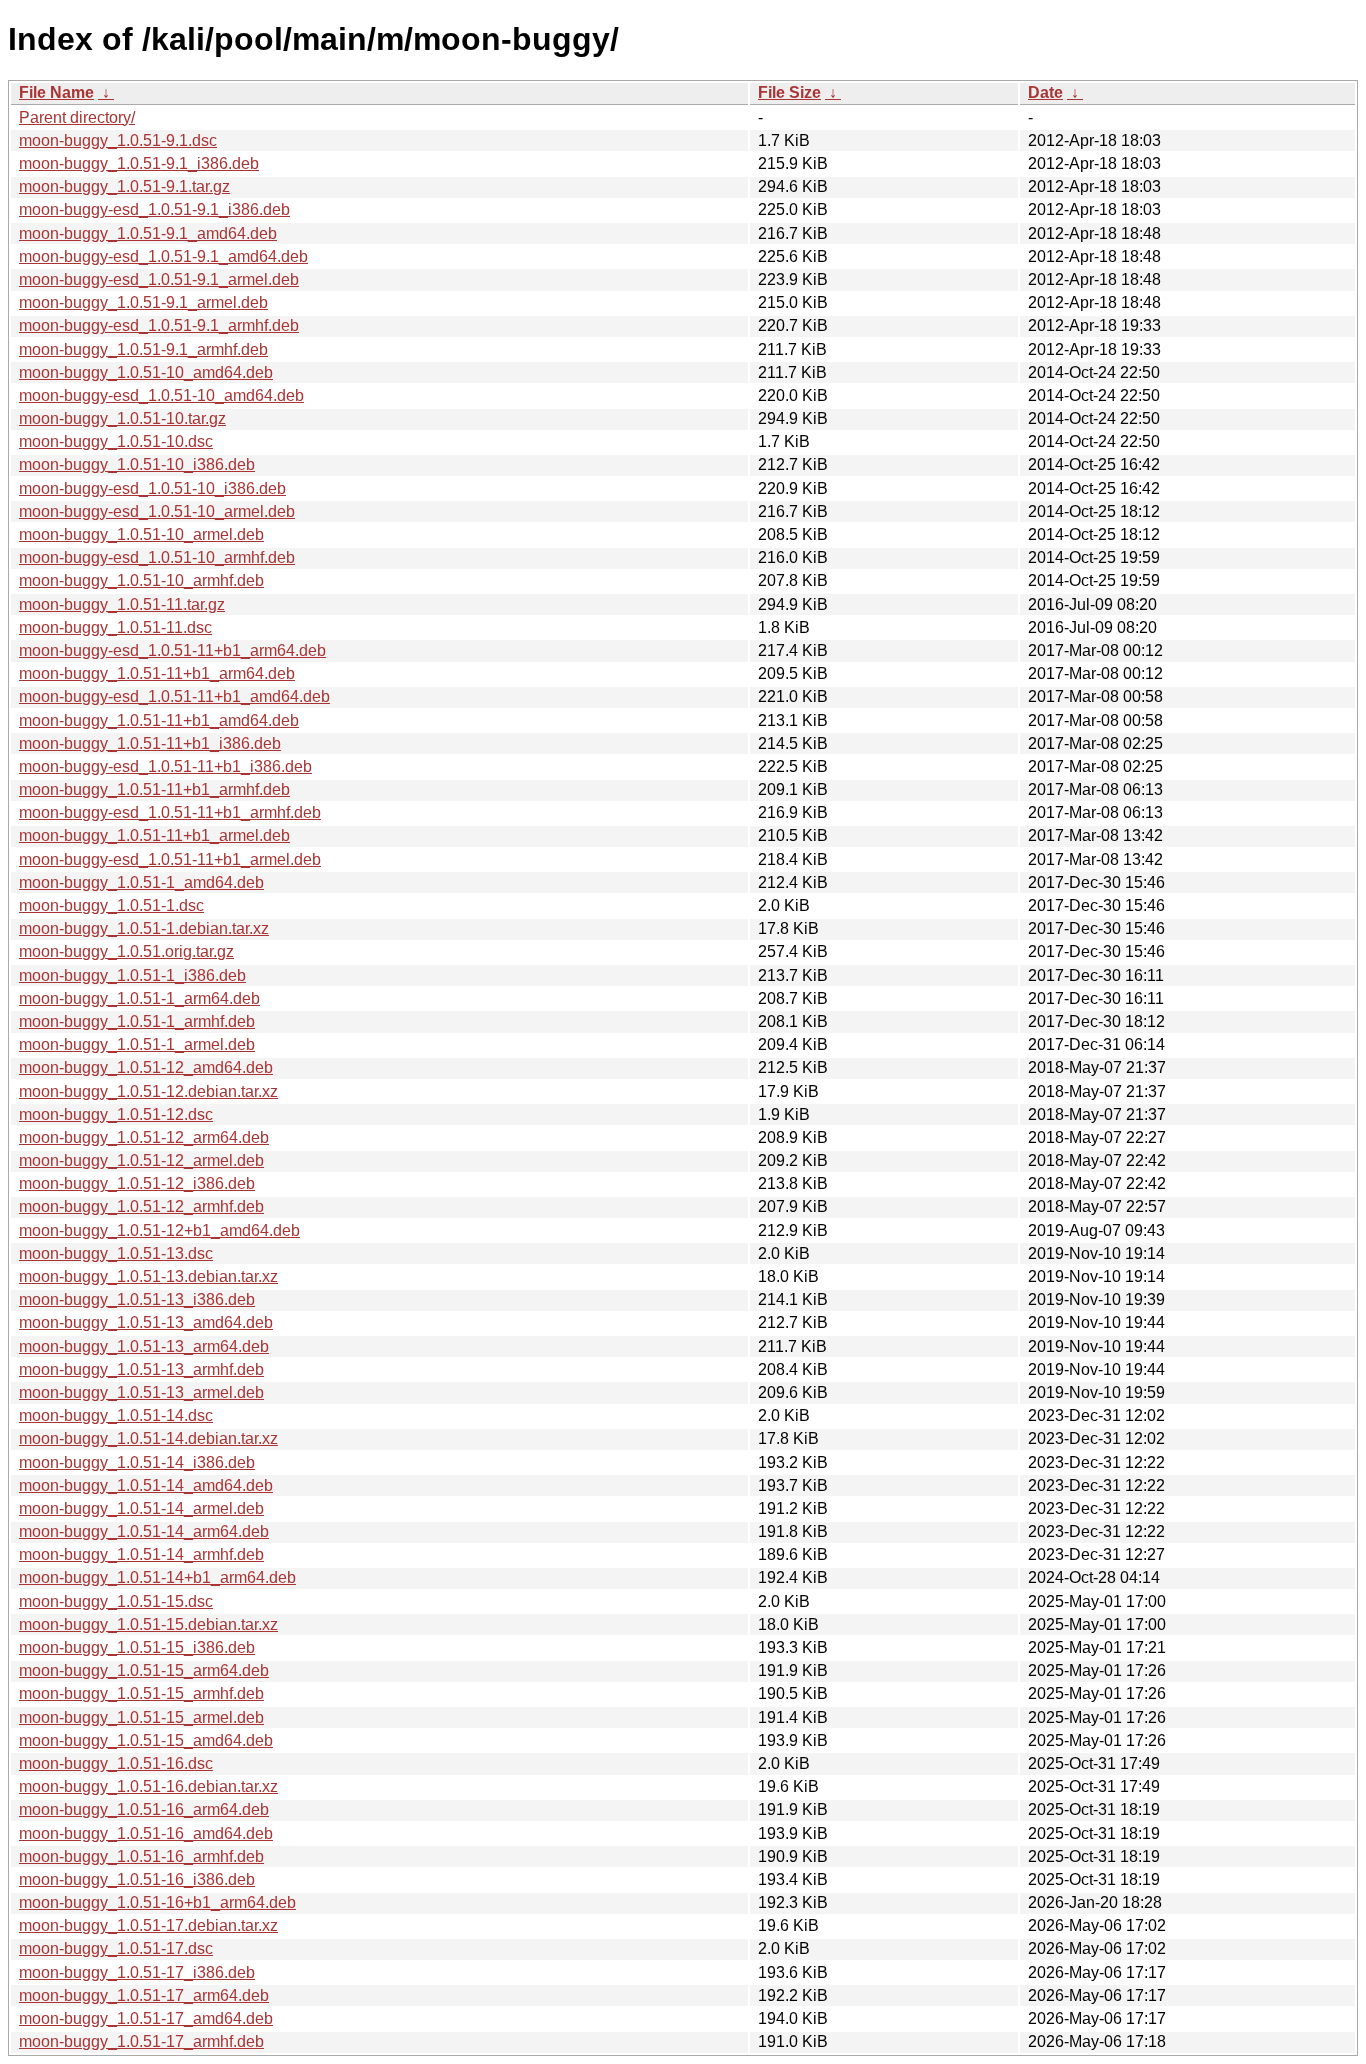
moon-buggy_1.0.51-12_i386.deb (137, 1183)
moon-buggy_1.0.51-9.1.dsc (118, 140)
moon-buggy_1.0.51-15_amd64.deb (146, 1740)
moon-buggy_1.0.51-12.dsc (116, 1114)
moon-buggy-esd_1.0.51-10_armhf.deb (157, 557)
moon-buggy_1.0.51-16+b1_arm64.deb (157, 1902)
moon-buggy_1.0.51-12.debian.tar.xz (148, 1091)
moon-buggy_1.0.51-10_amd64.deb (146, 372)
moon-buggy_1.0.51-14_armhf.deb (141, 1554)
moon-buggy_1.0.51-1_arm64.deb (139, 998)
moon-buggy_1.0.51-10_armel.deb (141, 534)
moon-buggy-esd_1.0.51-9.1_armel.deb (159, 279)
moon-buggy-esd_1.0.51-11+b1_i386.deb (165, 766)
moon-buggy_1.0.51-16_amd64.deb (146, 1833)
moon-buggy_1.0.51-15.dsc (116, 1601)
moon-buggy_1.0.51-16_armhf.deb (141, 1856)
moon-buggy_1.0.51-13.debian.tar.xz (148, 1276)
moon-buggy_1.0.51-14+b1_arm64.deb (157, 1577)
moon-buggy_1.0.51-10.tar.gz (122, 418)
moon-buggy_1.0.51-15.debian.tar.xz (148, 1624)
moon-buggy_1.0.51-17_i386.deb (137, 1972)
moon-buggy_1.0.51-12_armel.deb (141, 1160)
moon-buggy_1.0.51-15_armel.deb (141, 1717)
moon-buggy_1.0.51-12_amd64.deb (146, 1067)
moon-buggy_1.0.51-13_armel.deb (141, 1392)
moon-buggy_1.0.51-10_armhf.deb (141, 580)
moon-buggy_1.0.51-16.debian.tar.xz (148, 1786)
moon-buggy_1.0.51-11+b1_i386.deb (150, 743)
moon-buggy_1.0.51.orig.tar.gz (126, 951)
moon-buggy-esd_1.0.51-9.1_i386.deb (154, 209)
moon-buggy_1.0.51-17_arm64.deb (144, 1995)
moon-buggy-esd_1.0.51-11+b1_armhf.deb (170, 812)
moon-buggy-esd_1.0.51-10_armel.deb (157, 511)
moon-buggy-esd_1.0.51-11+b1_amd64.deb (174, 696)
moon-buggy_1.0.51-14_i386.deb (137, 1462)
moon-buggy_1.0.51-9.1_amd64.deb (148, 233)
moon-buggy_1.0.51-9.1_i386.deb (139, 163)
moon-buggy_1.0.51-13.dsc (116, 1253)
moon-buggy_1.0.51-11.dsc (115, 627)
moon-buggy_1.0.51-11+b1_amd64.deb (159, 720)
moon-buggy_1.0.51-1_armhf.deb (137, 1021)
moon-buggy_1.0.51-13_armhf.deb (141, 1369)
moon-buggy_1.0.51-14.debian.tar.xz (148, 1438)
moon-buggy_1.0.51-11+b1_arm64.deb (157, 673)
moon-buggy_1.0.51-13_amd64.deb (146, 1322)
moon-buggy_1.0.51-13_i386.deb (137, 1299)
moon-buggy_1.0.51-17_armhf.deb (141, 2041)
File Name (56, 92)
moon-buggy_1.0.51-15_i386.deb (137, 1647)
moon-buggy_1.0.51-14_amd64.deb (146, 1485)
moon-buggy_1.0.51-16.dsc (116, 1763)
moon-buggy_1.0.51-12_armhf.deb (141, 1206)
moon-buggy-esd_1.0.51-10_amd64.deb (161, 395)
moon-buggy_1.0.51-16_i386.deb (137, 1879)
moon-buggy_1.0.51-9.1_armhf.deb (143, 349)
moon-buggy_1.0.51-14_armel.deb (141, 1508)
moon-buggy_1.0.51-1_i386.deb (132, 975)
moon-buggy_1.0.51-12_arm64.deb (144, 1137)
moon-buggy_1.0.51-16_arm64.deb (144, 1809)
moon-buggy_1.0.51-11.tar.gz (122, 604)
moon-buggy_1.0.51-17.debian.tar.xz (148, 1925)
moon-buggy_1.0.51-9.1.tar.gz (124, 186)
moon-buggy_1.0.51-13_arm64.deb (144, 1346)
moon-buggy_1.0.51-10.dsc (116, 441)
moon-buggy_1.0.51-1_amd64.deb (141, 882)
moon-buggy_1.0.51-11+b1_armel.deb (154, 835)
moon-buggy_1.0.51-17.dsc (116, 1948)
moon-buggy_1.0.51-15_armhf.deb (141, 1693)
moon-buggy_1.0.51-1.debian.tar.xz (144, 928)
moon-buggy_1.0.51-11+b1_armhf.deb (154, 789)
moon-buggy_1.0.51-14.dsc (116, 1415)
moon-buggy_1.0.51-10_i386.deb (137, 464)
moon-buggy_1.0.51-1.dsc (111, 905)
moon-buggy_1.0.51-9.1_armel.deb (143, 302)
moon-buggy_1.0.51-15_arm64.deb (144, 1670)
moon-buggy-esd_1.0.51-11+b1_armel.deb (170, 859)
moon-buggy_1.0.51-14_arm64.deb (144, 1531)
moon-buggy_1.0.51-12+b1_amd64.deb (159, 1230)
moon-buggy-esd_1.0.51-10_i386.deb (152, 488)
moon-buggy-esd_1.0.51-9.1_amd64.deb (163, 256)
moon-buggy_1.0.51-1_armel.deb (137, 1044)
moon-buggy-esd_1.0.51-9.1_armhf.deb (159, 325)
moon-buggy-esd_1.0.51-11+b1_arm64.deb (172, 650)
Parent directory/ (77, 117)
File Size (789, 92)
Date (1045, 92)
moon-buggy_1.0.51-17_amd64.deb (146, 2018)
